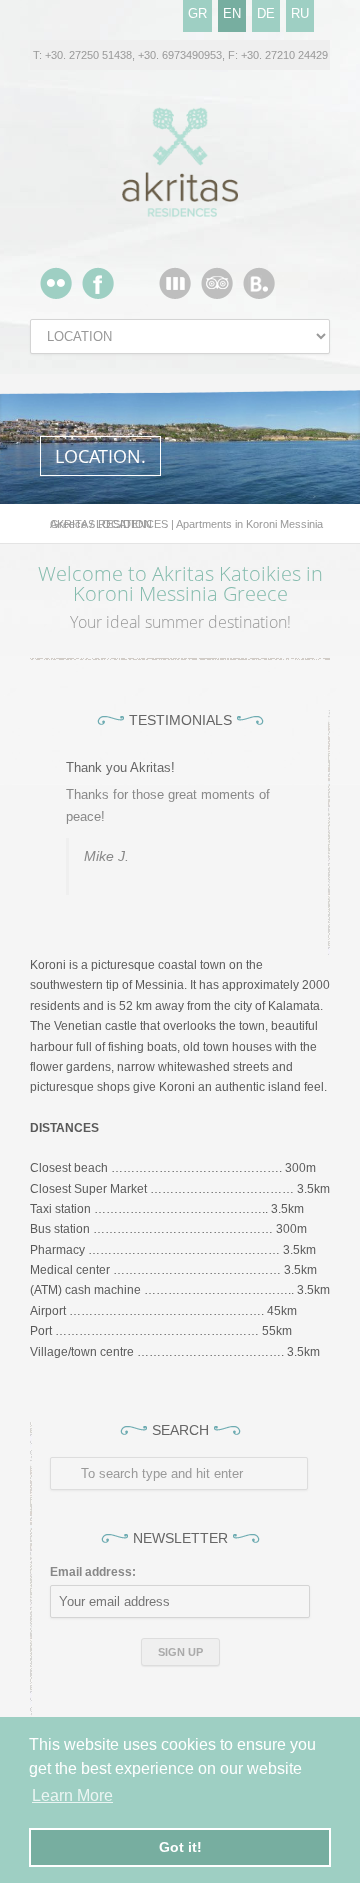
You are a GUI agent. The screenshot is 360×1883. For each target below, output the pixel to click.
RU (300, 13)
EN (232, 13)
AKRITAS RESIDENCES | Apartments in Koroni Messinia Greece (186, 524)
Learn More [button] (72, 1795)
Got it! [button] (180, 1847)
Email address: (93, 1572)
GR (197, 13)
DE (266, 13)
